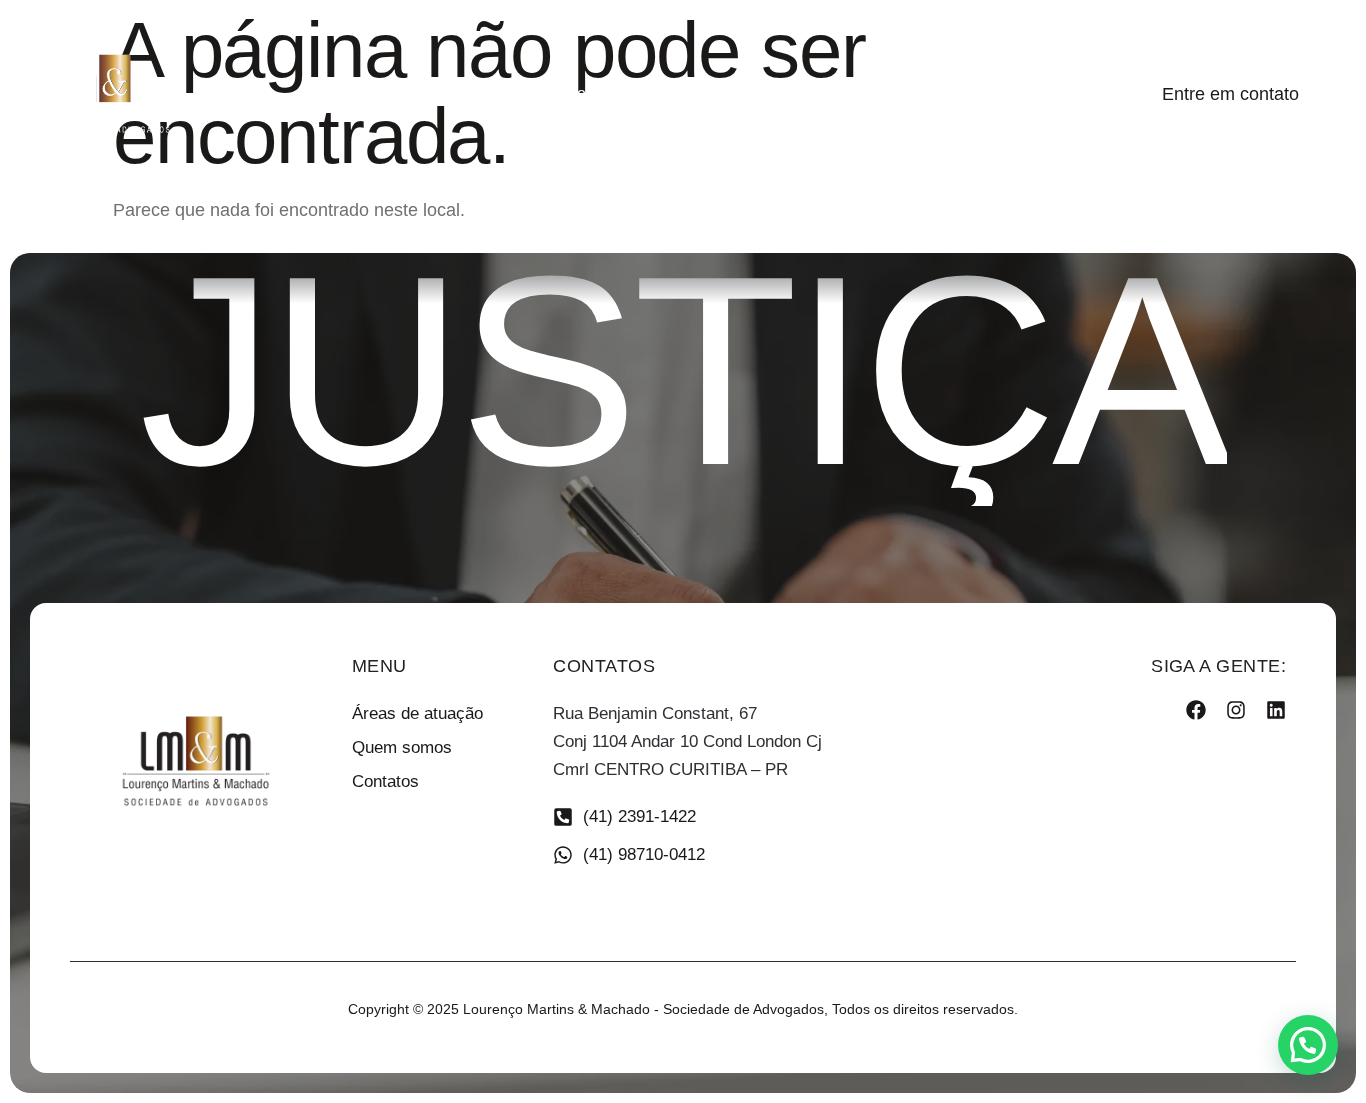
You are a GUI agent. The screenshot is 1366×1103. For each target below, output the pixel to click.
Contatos (853, 93)
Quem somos (569, 93)
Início (463, 93)
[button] (1308, 1045)
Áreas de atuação (718, 93)
